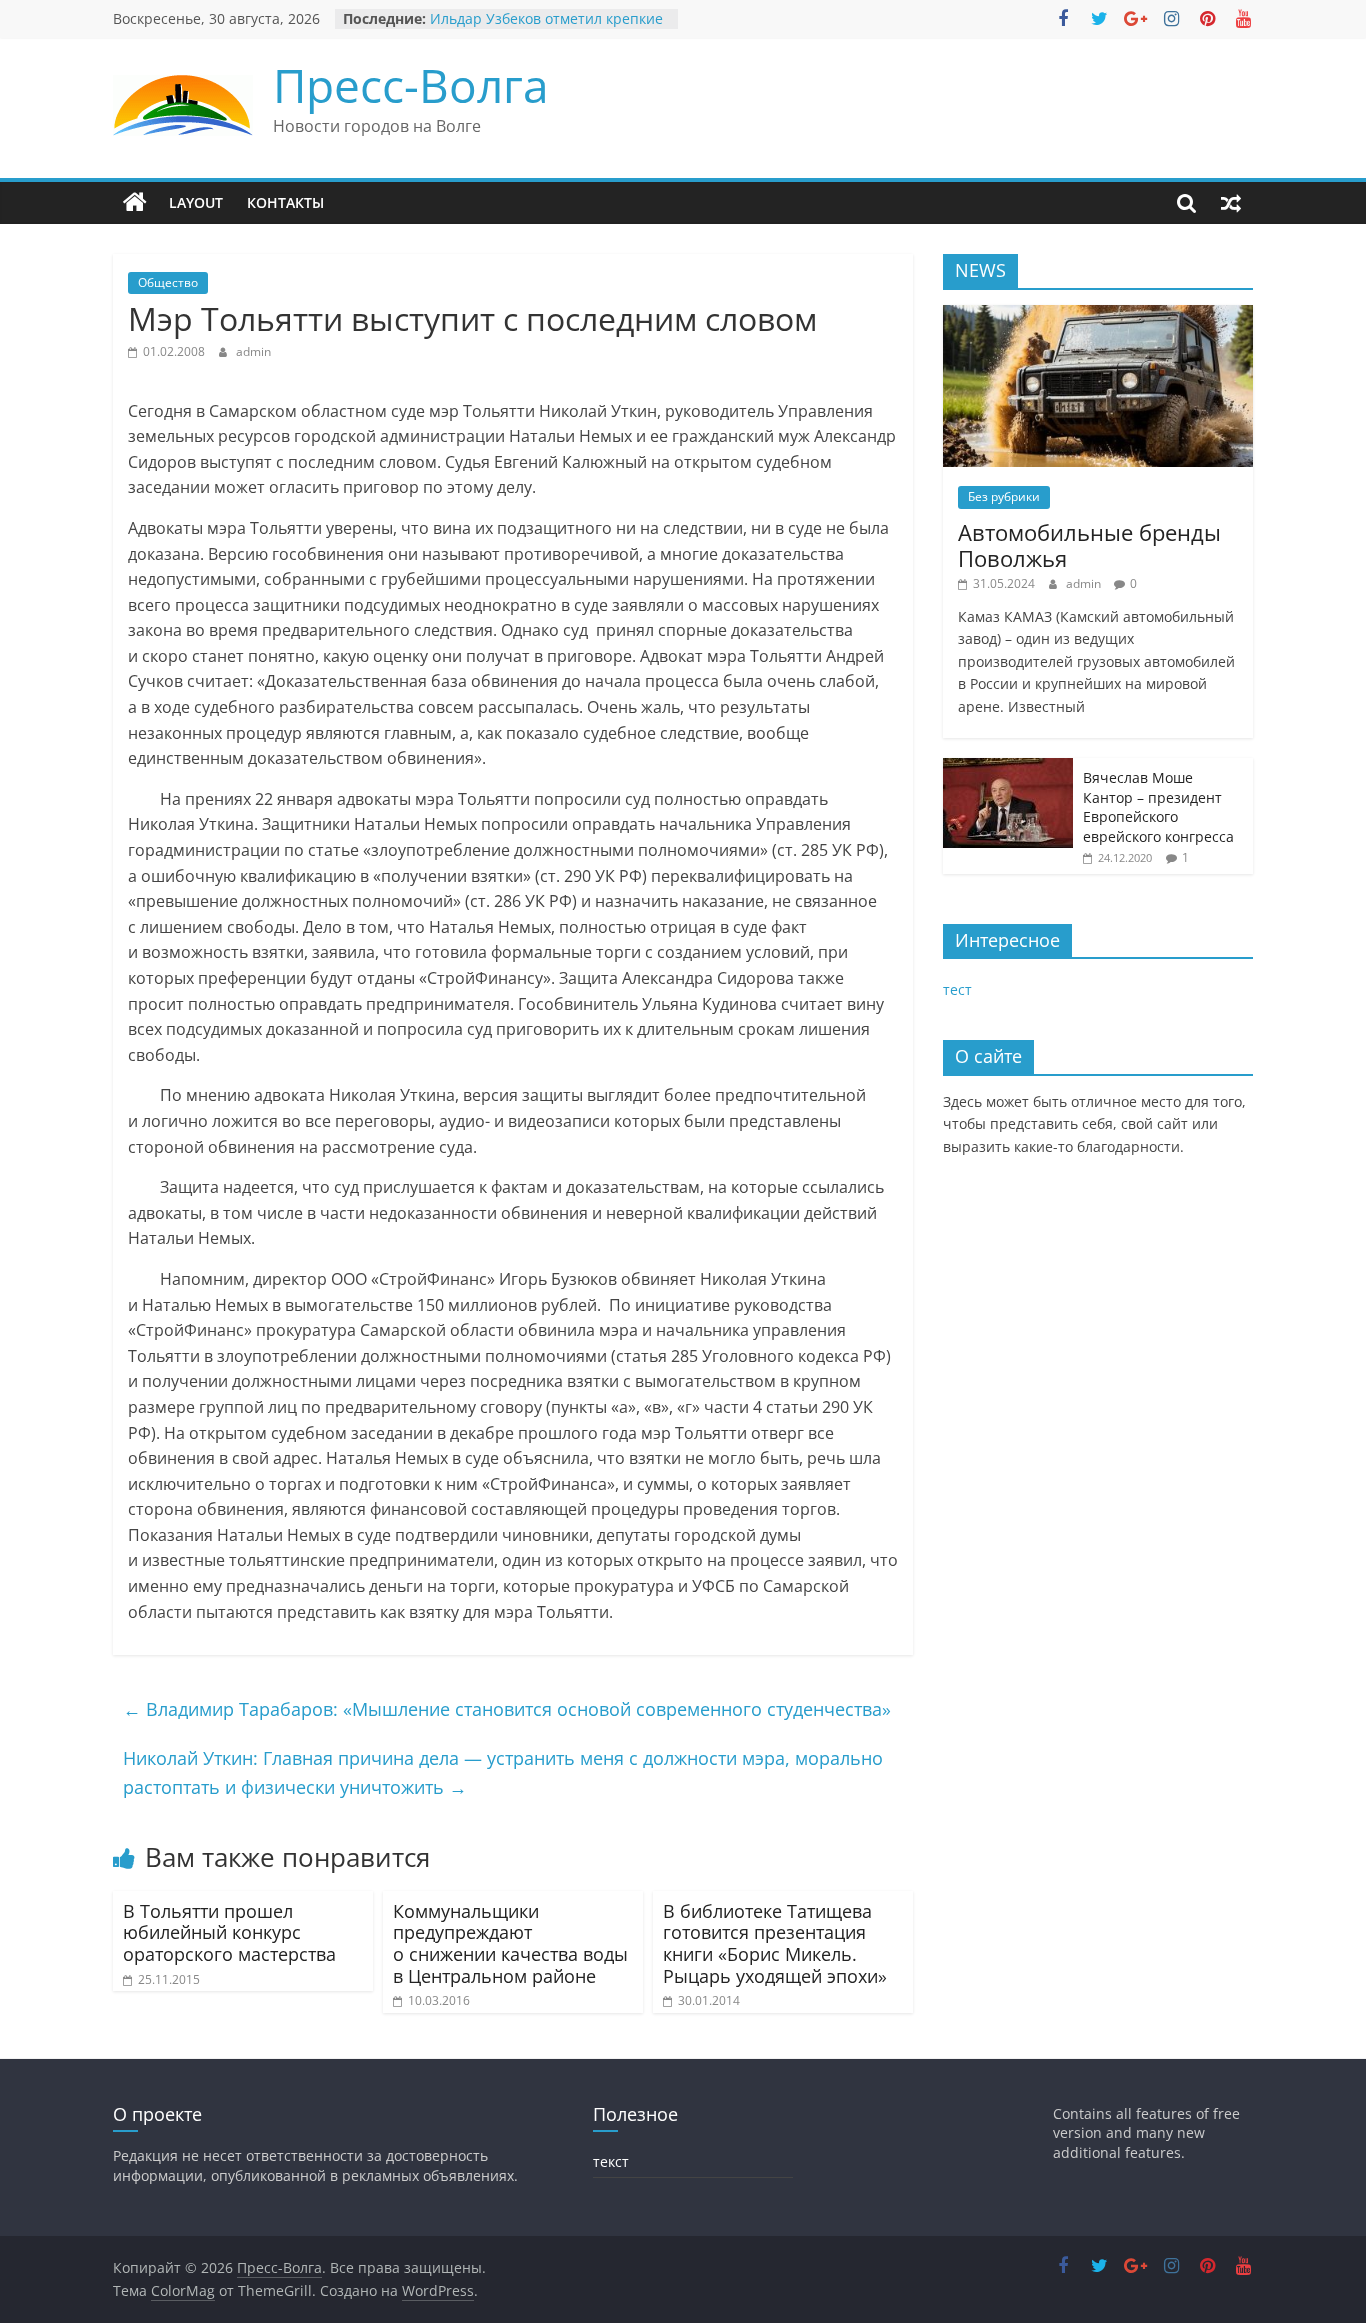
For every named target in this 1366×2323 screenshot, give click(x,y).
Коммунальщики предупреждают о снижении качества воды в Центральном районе (510, 1943)
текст (611, 2161)
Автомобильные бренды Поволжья (1089, 545)
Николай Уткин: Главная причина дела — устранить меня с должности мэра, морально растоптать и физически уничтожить (503, 1772)
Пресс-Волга (411, 85)
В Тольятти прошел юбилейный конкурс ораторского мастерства (229, 1932)
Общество (168, 282)
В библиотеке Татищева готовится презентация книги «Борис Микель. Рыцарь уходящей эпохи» (775, 1943)
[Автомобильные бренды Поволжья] (1098, 315)
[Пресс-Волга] (135, 203)
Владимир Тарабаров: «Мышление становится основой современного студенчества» (507, 1709)
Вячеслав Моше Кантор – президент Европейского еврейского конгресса (1158, 807)
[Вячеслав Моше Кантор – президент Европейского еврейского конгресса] (1008, 768)
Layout (196, 202)
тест (957, 989)
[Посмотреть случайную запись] (1231, 203)
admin (253, 351)
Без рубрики (1004, 496)
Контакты (285, 202)
